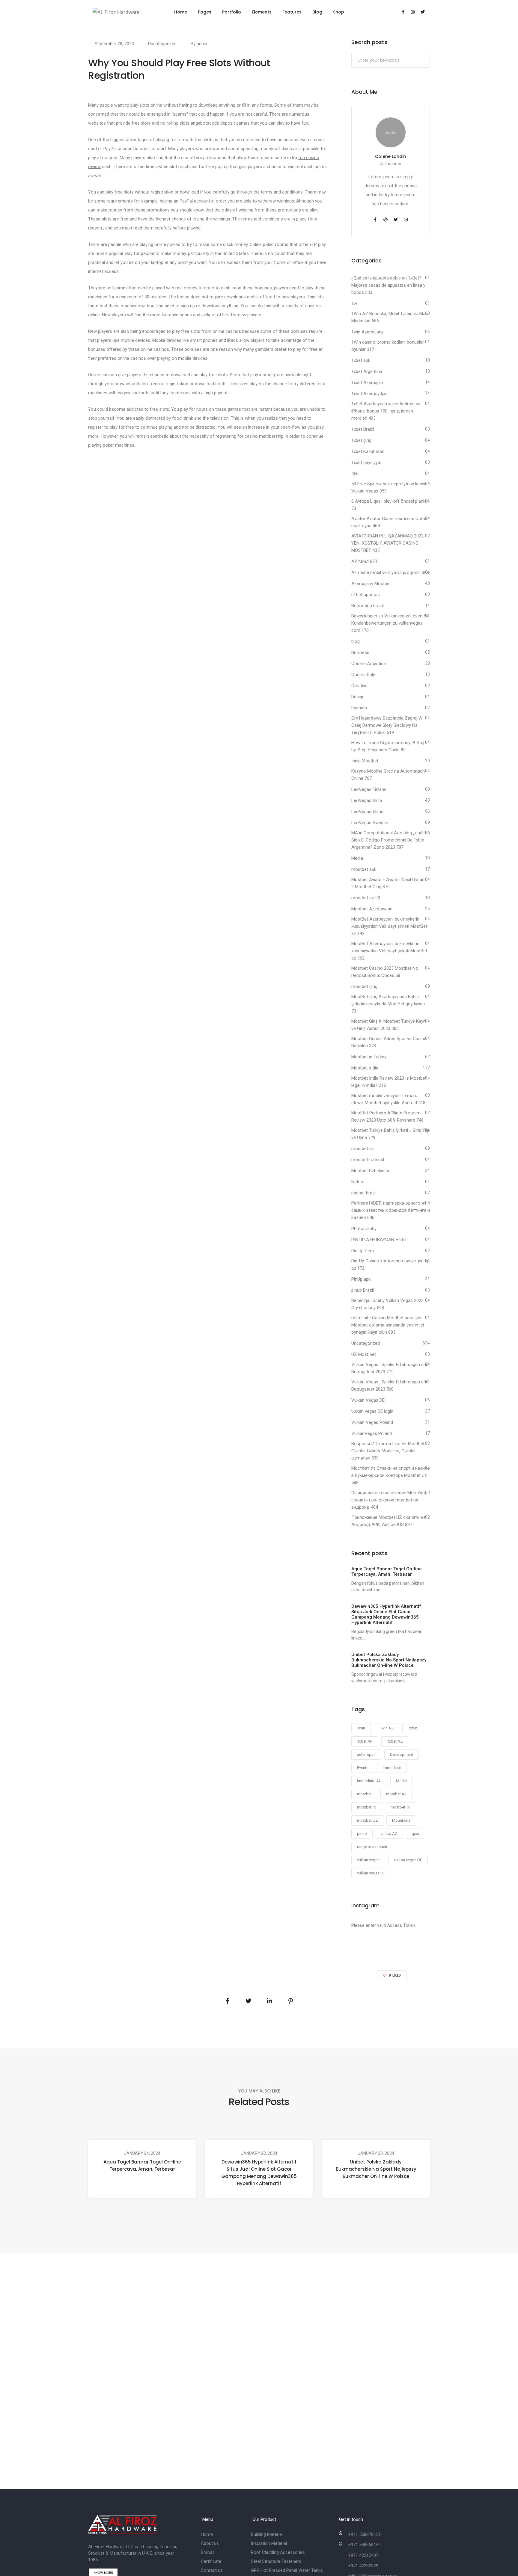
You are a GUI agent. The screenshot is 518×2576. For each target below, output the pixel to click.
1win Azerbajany (367, 332)
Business (360, 652)
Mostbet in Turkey (369, 1057)
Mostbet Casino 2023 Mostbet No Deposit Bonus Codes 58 (385, 972)
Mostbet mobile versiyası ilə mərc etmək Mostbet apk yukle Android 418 (388, 1099)
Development (402, 1754)
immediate (392, 1768)
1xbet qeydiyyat (366, 463)
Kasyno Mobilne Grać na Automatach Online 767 (388, 775)
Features (292, 12)
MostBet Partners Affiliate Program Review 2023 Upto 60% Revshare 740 (387, 1116)
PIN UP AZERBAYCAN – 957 (379, 1240)
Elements (262, 12)
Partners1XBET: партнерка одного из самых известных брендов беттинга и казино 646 (391, 1210)
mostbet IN (367, 1807)
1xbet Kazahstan (368, 451)
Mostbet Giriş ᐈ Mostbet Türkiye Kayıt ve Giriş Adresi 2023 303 (389, 1025)
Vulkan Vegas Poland (372, 1422)
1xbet (413, 1728)
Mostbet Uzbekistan (371, 1171)
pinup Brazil (363, 1290)
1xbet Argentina (367, 371)
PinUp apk (361, 1279)
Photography (364, 1229)
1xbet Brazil (363, 429)
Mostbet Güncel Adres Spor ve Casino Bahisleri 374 (389, 1042)
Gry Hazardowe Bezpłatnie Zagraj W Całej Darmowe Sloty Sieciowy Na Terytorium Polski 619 (387, 725)
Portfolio (232, 12)
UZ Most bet (364, 1354)
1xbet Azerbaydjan (369, 394)
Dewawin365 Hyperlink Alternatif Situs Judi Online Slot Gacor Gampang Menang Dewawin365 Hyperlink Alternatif (259, 2173)
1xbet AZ (395, 1741)
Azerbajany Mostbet (371, 584)
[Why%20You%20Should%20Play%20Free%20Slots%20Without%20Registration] (228, 2001)
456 (355, 474)
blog (356, 641)
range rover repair (372, 1847)
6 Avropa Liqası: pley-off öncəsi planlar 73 (390, 505)
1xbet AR (365, 1741)
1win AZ (387, 1728)
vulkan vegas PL (371, 1873)
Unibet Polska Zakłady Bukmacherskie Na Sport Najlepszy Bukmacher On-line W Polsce (376, 2169)
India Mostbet (365, 761)
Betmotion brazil (368, 606)
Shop (339, 12)
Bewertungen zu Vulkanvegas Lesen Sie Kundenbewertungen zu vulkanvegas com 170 (390, 623)
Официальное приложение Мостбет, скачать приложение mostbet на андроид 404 (389, 1500)
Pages (205, 12)
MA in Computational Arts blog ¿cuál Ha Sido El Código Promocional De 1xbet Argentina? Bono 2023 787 (391, 840)
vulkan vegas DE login (372, 1411)
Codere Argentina (369, 664)
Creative (359, 686)
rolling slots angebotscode (193, 123)
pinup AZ (389, 1834)
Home (181, 12)
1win (361, 1728)
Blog (317, 12)
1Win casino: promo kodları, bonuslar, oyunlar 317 (388, 346)
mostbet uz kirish (368, 1160)
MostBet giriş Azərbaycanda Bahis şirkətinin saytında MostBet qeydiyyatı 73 (388, 1004)
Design (358, 697)
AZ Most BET (365, 561)
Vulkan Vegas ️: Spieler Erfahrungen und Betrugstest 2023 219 (390, 1368)
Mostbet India (365, 1068)
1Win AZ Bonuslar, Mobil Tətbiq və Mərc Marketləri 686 (390, 317)
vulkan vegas (368, 1860)
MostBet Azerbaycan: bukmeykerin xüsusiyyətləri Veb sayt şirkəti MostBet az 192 (389, 926)
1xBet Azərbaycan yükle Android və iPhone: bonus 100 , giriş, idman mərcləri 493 (386, 411)
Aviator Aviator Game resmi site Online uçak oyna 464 (389, 522)
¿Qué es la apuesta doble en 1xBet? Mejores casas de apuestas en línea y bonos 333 (388, 285)
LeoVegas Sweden (370, 823)
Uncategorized (162, 44)
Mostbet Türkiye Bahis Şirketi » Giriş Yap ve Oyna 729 (390, 1134)
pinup (362, 1834)
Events (363, 1768)
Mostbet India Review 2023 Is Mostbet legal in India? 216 (389, 1082)
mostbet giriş (364, 986)
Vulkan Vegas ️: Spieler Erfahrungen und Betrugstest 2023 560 (390, 1386)
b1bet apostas (366, 595)
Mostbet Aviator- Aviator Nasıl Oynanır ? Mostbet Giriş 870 (389, 883)
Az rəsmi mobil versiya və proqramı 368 (390, 572)
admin (203, 44)
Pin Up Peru (363, 1251)
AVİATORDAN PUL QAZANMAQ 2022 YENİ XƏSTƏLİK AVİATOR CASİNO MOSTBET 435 (387, 543)
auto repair (366, 1754)
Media (357, 858)
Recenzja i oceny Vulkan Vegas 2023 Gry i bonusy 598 (387, 1304)
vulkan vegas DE (408, 1860)
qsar (415, 1834)
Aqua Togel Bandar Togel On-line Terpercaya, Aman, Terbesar (142, 2165)
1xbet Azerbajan (367, 383)
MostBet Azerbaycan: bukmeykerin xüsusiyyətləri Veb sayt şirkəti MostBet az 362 (389, 951)
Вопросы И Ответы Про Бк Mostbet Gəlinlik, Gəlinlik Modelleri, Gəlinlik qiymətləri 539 (388, 1451)
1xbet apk (361, 360)
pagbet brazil (364, 1193)
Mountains (401, 1820)
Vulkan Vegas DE (368, 1400)
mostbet (364, 1794)
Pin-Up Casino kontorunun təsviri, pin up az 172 (390, 1264)
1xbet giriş (361, 440)
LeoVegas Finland (369, 789)
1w (354, 303)
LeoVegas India (367, 800)
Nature (358, 1182)
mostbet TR (401, 1807)
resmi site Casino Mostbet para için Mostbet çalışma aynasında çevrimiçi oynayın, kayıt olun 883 (388, 1325)
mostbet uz (363, 1149)
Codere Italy (363, 675)
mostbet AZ (396, 1794)
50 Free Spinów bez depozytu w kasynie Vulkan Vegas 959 (391, 487)
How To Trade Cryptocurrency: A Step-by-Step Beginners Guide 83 (389, 746)
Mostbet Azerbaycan (372, 909)
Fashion (359, 708)
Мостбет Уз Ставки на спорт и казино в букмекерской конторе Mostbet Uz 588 (391, 1475)
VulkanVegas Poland (372, 1433)
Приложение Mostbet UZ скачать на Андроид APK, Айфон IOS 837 (389, 1521)
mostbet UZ (367, 1820)
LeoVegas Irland (367, 812)
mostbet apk (364, 869)
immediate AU (369, 1781)
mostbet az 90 (366, 898)
